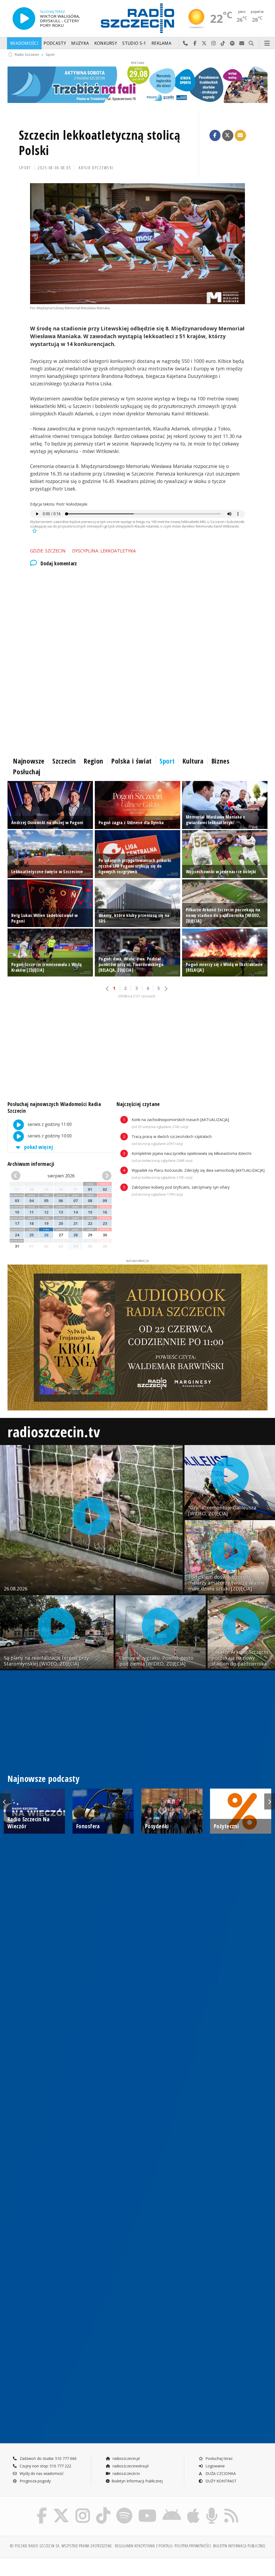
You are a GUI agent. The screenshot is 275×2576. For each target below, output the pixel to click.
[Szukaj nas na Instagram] (83, 2509)
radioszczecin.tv (54, 1431)
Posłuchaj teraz (218, 2458)
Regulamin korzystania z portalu (144, 2546)
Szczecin (64, 761)
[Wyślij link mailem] (240, 135)
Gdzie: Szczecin (48, 551)
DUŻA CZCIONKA (220, 2473)
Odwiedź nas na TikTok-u (223, 43)
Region (93, 761)
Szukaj (251, 43)
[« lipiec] (19, 1176)
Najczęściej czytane (138, 1104)
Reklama (161, 43)
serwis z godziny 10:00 (49, 1136)
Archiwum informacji (31, 1164)
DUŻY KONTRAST (220, 2481)
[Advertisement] (137, 617)
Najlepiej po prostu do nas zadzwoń (185, 43)
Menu (267, 43)
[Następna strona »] (166, 989)
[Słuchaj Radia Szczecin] (24, 19)
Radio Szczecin (27, 55)
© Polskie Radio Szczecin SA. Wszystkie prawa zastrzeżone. (61, 2546)
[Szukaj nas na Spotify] (124, 2509)
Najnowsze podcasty (44, 1779)
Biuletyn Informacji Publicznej (137, 2481)
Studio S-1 (134, 43)
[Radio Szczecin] (137, 18)
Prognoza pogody (35, 2481)
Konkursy (106, 43)
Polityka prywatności (193, 2546)
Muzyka (80, 43)
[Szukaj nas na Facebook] (42, 2509)
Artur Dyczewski (96, 168)
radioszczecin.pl (126, 2458)
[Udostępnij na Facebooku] (215, 135)
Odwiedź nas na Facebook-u (195, 43)
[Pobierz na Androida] (172, 2509)
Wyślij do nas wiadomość (242, 43)
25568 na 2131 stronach (137, 996)
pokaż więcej (38, 1147)
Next (270, 1801)
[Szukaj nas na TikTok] (103, 2509)
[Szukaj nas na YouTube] (148, 2509)
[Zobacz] (137, 85)
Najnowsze (29, 761)
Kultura (193, 761)
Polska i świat (131, 761)
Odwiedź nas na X (204, 43)
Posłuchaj (27, 772)
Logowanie (215, 2466)
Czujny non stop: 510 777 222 (45, 2466)
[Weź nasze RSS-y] (231, 2509)
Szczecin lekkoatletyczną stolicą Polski (100, 143)
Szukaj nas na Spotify (232, 43)
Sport (50, 55)
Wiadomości (24, 43)
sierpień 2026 (61, 1176)
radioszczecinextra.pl (130, 2466)
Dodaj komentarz (59, 563)
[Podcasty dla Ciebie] (212, 2509)
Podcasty (55, 43)
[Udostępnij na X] (228, 135)
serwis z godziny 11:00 (49, 1124)
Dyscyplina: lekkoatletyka (104, 551)
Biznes (220, 761)
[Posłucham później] (34, 531)
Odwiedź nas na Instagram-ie (214, 43)
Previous (5, 1801)
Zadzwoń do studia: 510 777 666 (48, 2458)
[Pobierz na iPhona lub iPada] (193, 2509)
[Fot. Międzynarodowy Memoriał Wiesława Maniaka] (137, 244)
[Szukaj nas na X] (61, 2509)
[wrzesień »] (104, 1176)
